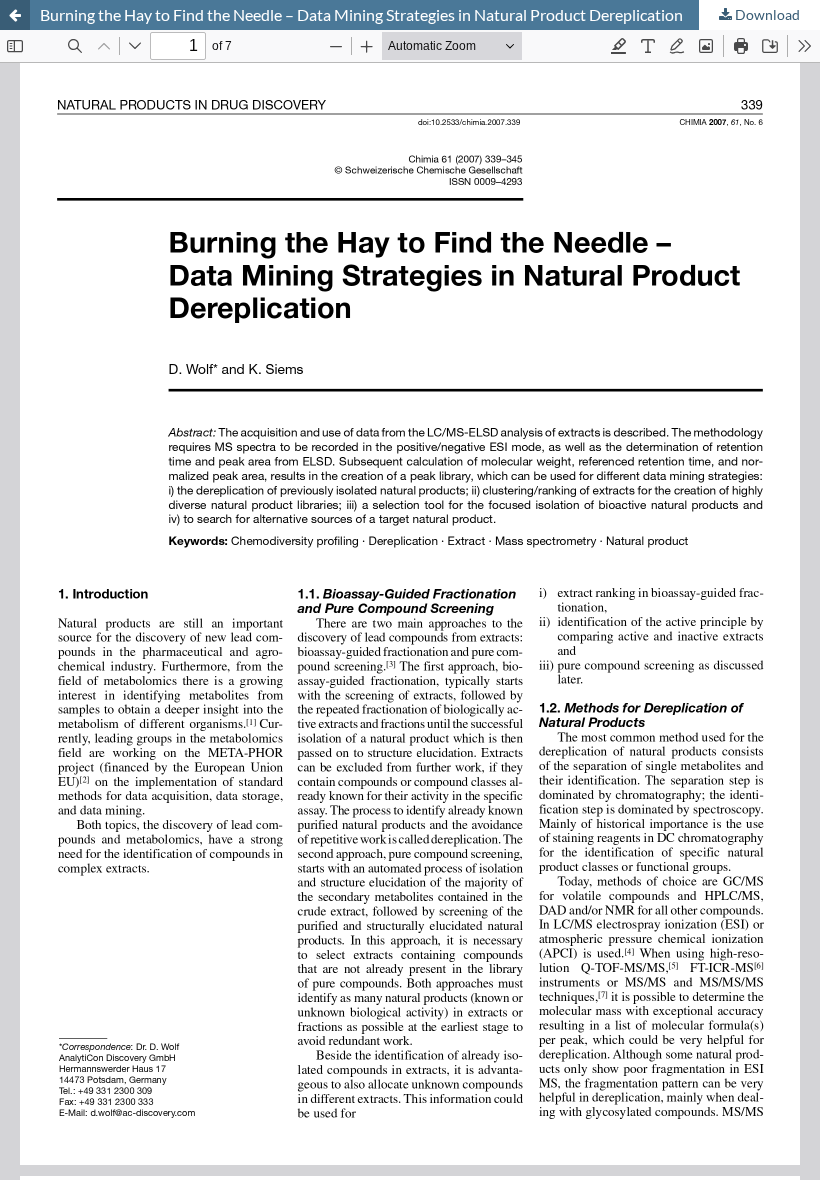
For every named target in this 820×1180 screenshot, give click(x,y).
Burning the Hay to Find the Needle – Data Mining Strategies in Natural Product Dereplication (361, 14)
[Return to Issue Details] (15, 15)
